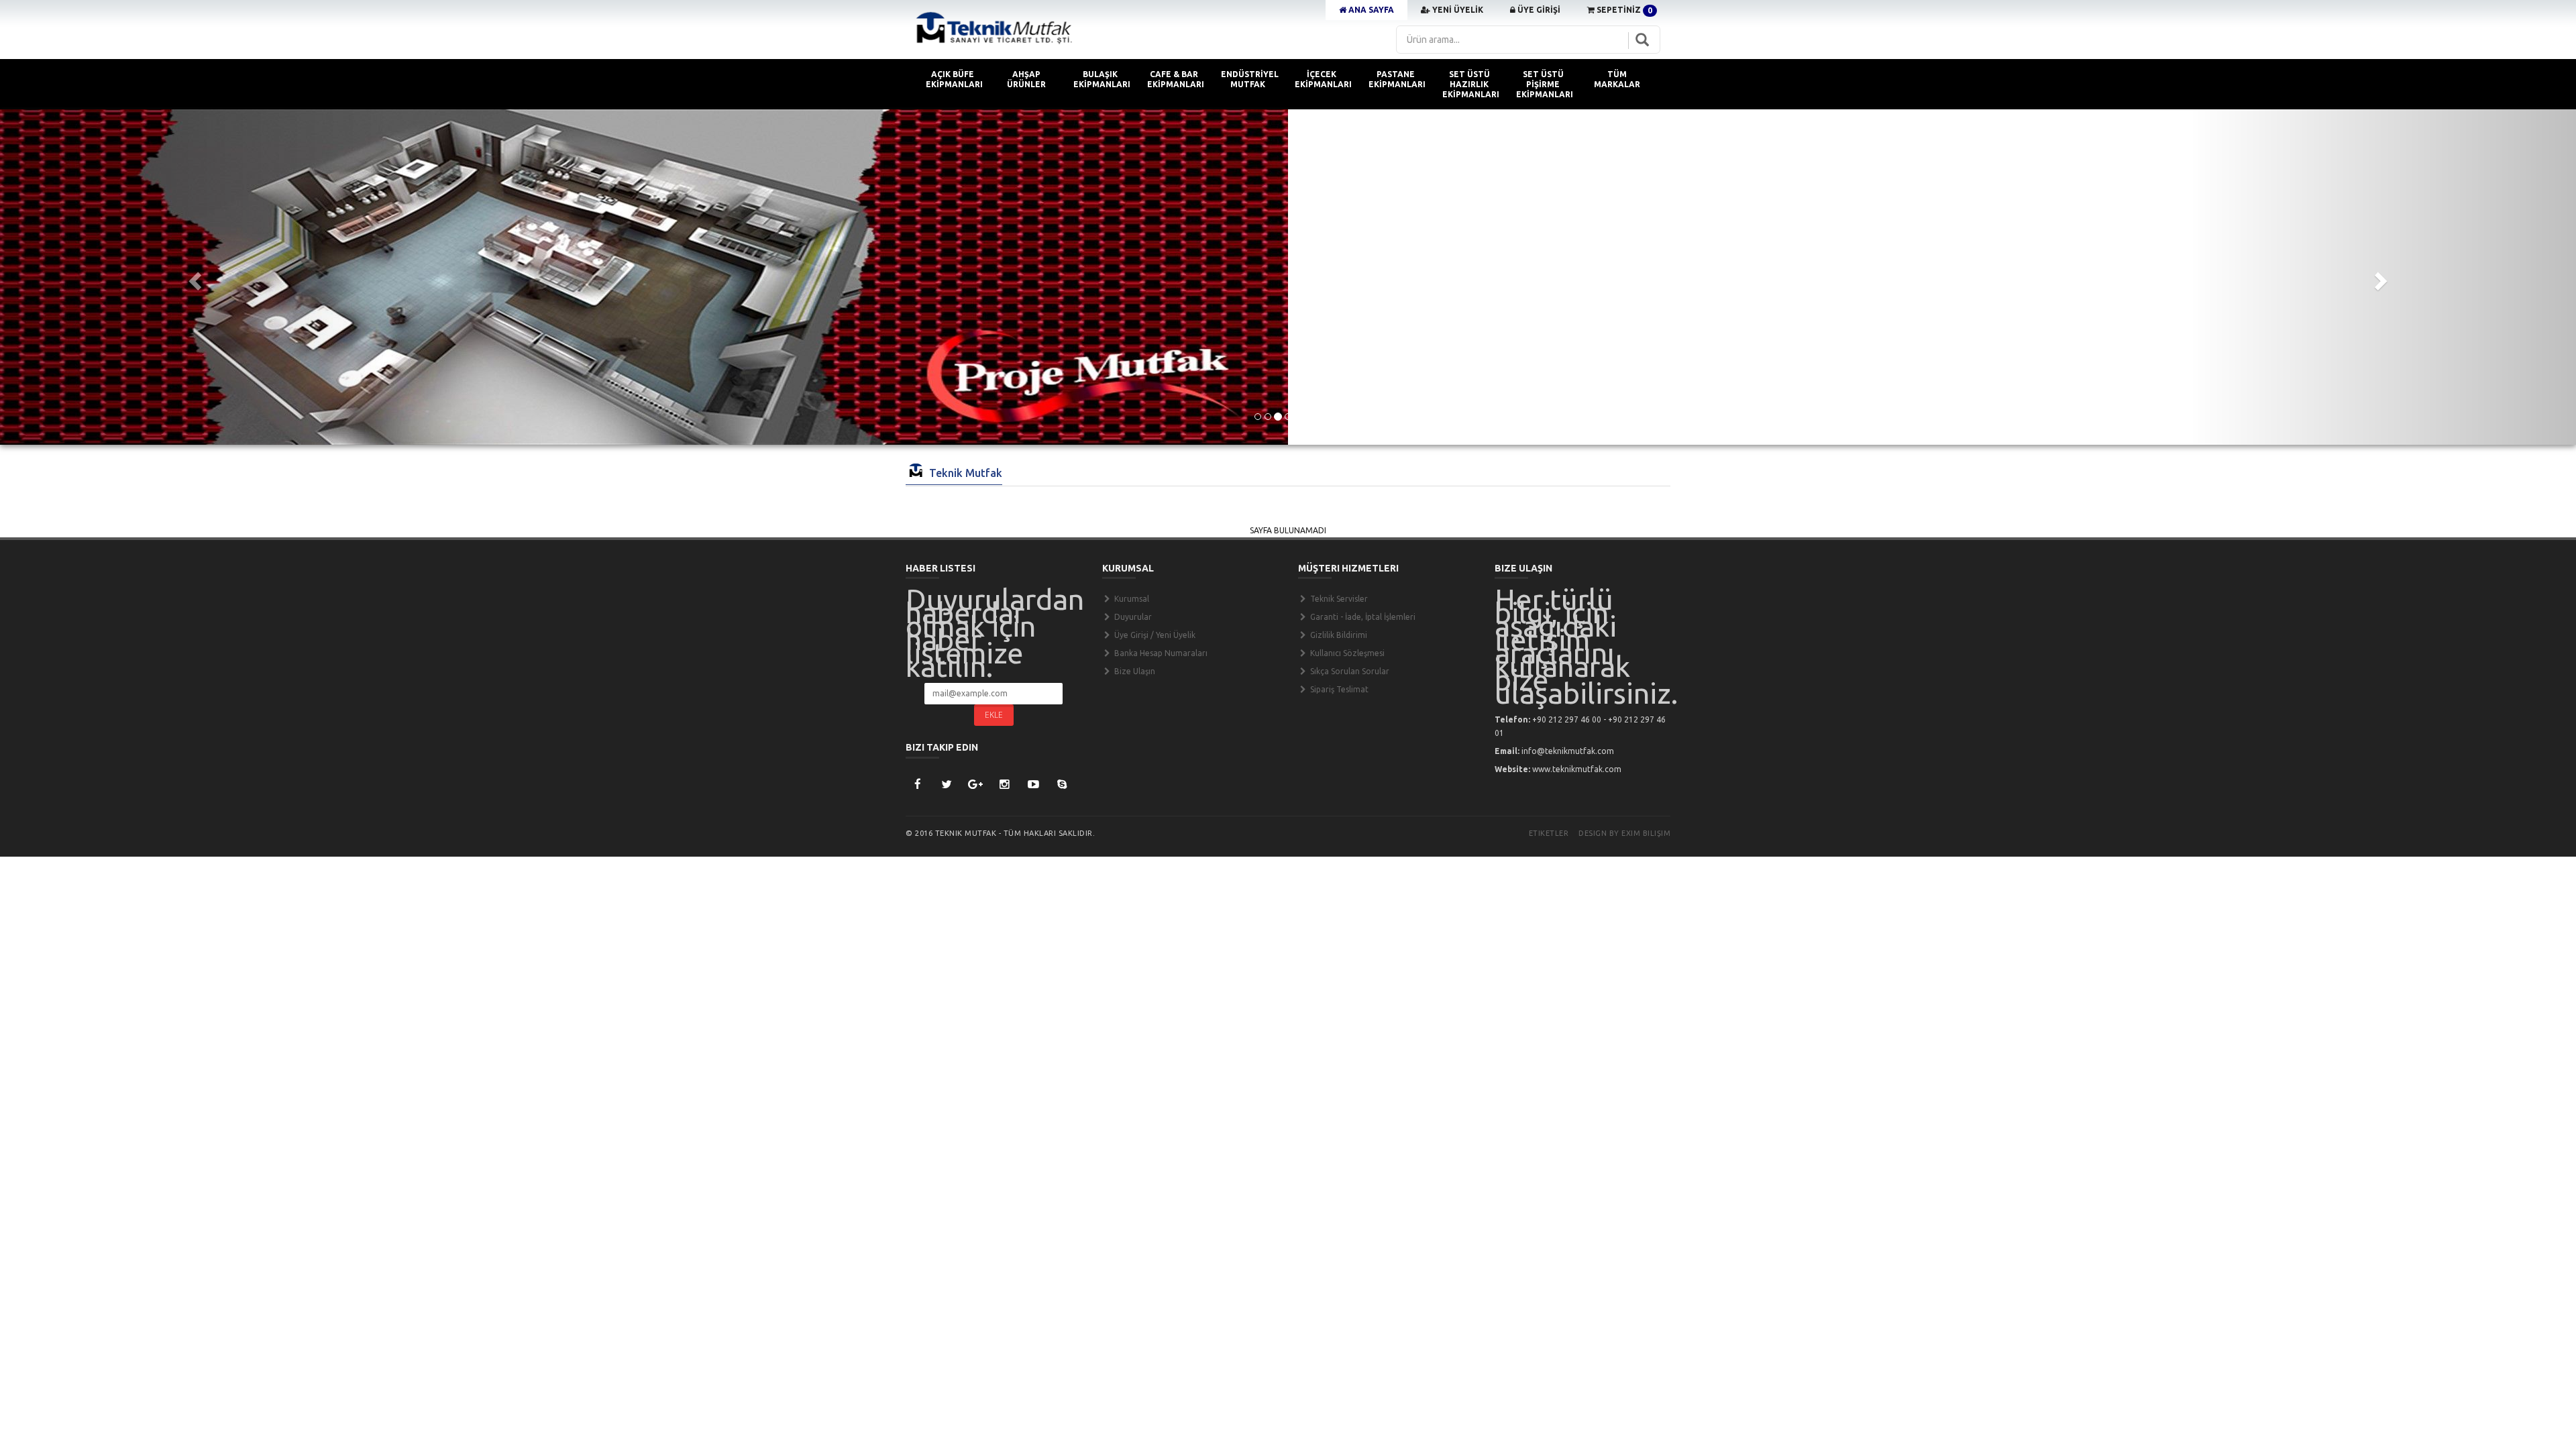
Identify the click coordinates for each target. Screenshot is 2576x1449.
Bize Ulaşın (1134, 671)
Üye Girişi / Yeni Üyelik (1154, 635)
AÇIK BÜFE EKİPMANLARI (954, 79)
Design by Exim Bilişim (1624, 833)
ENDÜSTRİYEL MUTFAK (1250, 79)
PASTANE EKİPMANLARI (1397, 79)
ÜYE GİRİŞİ (1538, 10)
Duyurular (1132, 617)
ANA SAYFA (1370, 10)
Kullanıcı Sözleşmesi (1346, 653)
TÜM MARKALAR (1617, 79)
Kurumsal (1131, 599)
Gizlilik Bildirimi (1338, 635)
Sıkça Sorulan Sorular (1349, 671)
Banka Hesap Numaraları (1160, 653)
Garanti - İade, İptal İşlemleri (1362, 617)
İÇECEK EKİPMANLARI (1323, 79)
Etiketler (1549, 833)
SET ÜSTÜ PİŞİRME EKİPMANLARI (1545, 84)
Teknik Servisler (1338, 599)
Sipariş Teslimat (1338, 689)
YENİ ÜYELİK (1457, 10)
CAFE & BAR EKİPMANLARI (1176, 79)
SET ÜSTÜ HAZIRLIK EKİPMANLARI (1471, 84)
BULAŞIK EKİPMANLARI (1102, 79)
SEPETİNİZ (1623, 10)
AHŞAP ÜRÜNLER (1026, 79)
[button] (193, 277)
